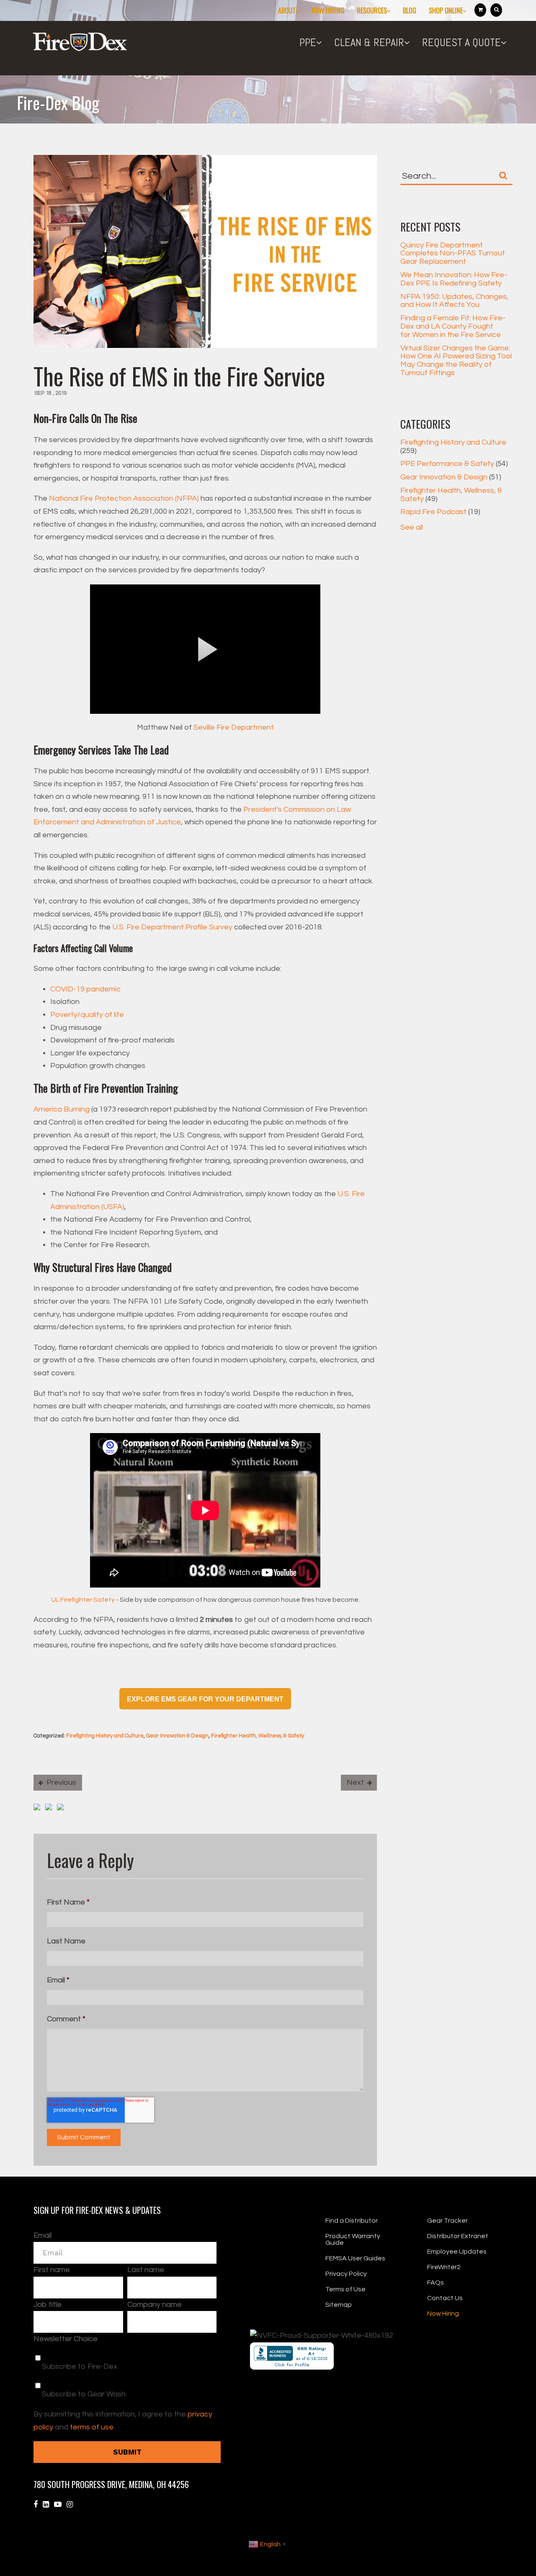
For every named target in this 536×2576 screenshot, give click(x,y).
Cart (480, 10)
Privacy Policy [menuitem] (346, 2274)
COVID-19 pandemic (86, 989)
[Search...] (503, 175)
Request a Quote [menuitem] (461, 42)
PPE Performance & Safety (454, 464)
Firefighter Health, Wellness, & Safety (258, 1736)
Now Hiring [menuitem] (328, 10)
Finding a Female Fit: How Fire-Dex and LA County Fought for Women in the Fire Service (453, 326)
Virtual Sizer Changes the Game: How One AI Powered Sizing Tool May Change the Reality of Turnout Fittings (456, 360)
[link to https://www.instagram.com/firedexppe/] (70, 2505)
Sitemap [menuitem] (339, 2305)
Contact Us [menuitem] (445, 2298)
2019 (61, 393)
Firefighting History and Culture (105, 1736)
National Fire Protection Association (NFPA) (124, 498)
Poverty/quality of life (88, 1015)
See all (412, 527)
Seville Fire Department (234, 727)
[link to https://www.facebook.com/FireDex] (36, 2505)
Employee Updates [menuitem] (457, 2252)
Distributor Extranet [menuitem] (458, 2236)
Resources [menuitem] (372, 10)
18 (49, 393)
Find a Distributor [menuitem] (352, 2221)
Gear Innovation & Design (177, 1736)
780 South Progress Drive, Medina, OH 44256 (111, 2484)
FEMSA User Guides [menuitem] (355, 2258)
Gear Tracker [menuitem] (447, 2221)
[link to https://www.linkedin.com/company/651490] (46, 2505)
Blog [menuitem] (410, 10)
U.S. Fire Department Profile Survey (172, 927)
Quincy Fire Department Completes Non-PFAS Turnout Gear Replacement (453, 253)
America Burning (62, 1109)
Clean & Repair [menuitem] (369, 42)
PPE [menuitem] (308, 42)
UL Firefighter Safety (83, 1600)
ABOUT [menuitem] (287, 10)
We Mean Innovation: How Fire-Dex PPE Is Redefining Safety (454, 279)
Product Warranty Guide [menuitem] (353, 2239)
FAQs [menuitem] (435, 2283)
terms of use (92, 2427)
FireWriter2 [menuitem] (444, 2267)
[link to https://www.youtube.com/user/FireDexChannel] (58, 2505)
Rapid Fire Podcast (440, 512)
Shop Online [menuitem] (446, 10)
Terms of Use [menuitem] (345, 2289)
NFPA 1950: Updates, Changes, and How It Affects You (454, 301)
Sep (40, 393)
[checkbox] (125, 2373)
